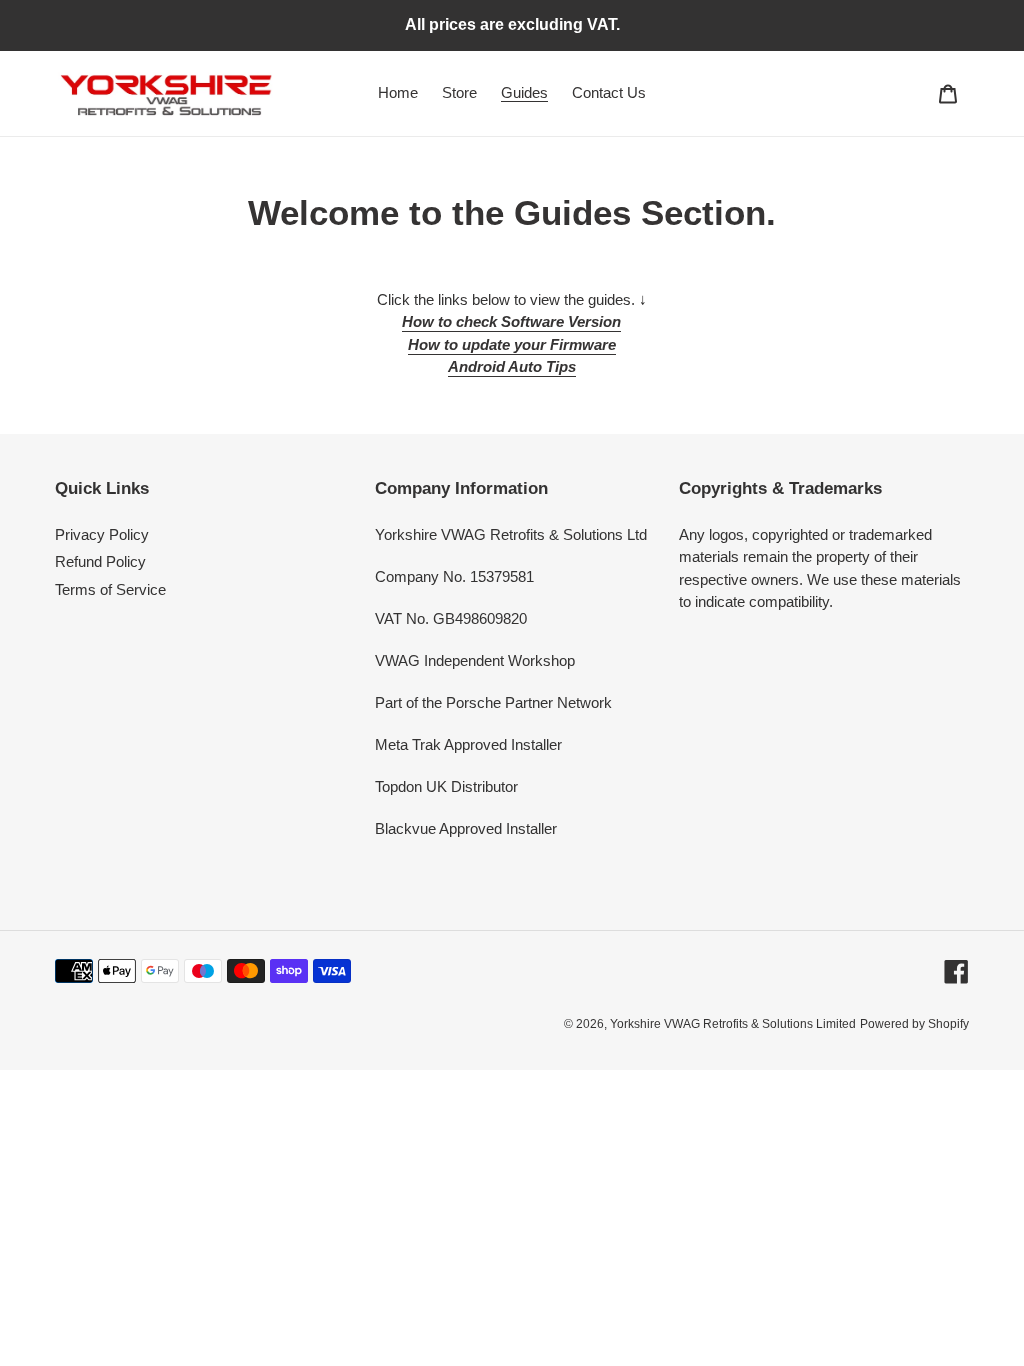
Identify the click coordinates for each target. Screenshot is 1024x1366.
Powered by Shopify (914, 1024)
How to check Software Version (511, 321)
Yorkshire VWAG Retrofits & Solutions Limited (733, 1024)
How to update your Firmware (512, 344)
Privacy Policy (102, 534)
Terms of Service (110, 589)
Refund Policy (100, 561)
